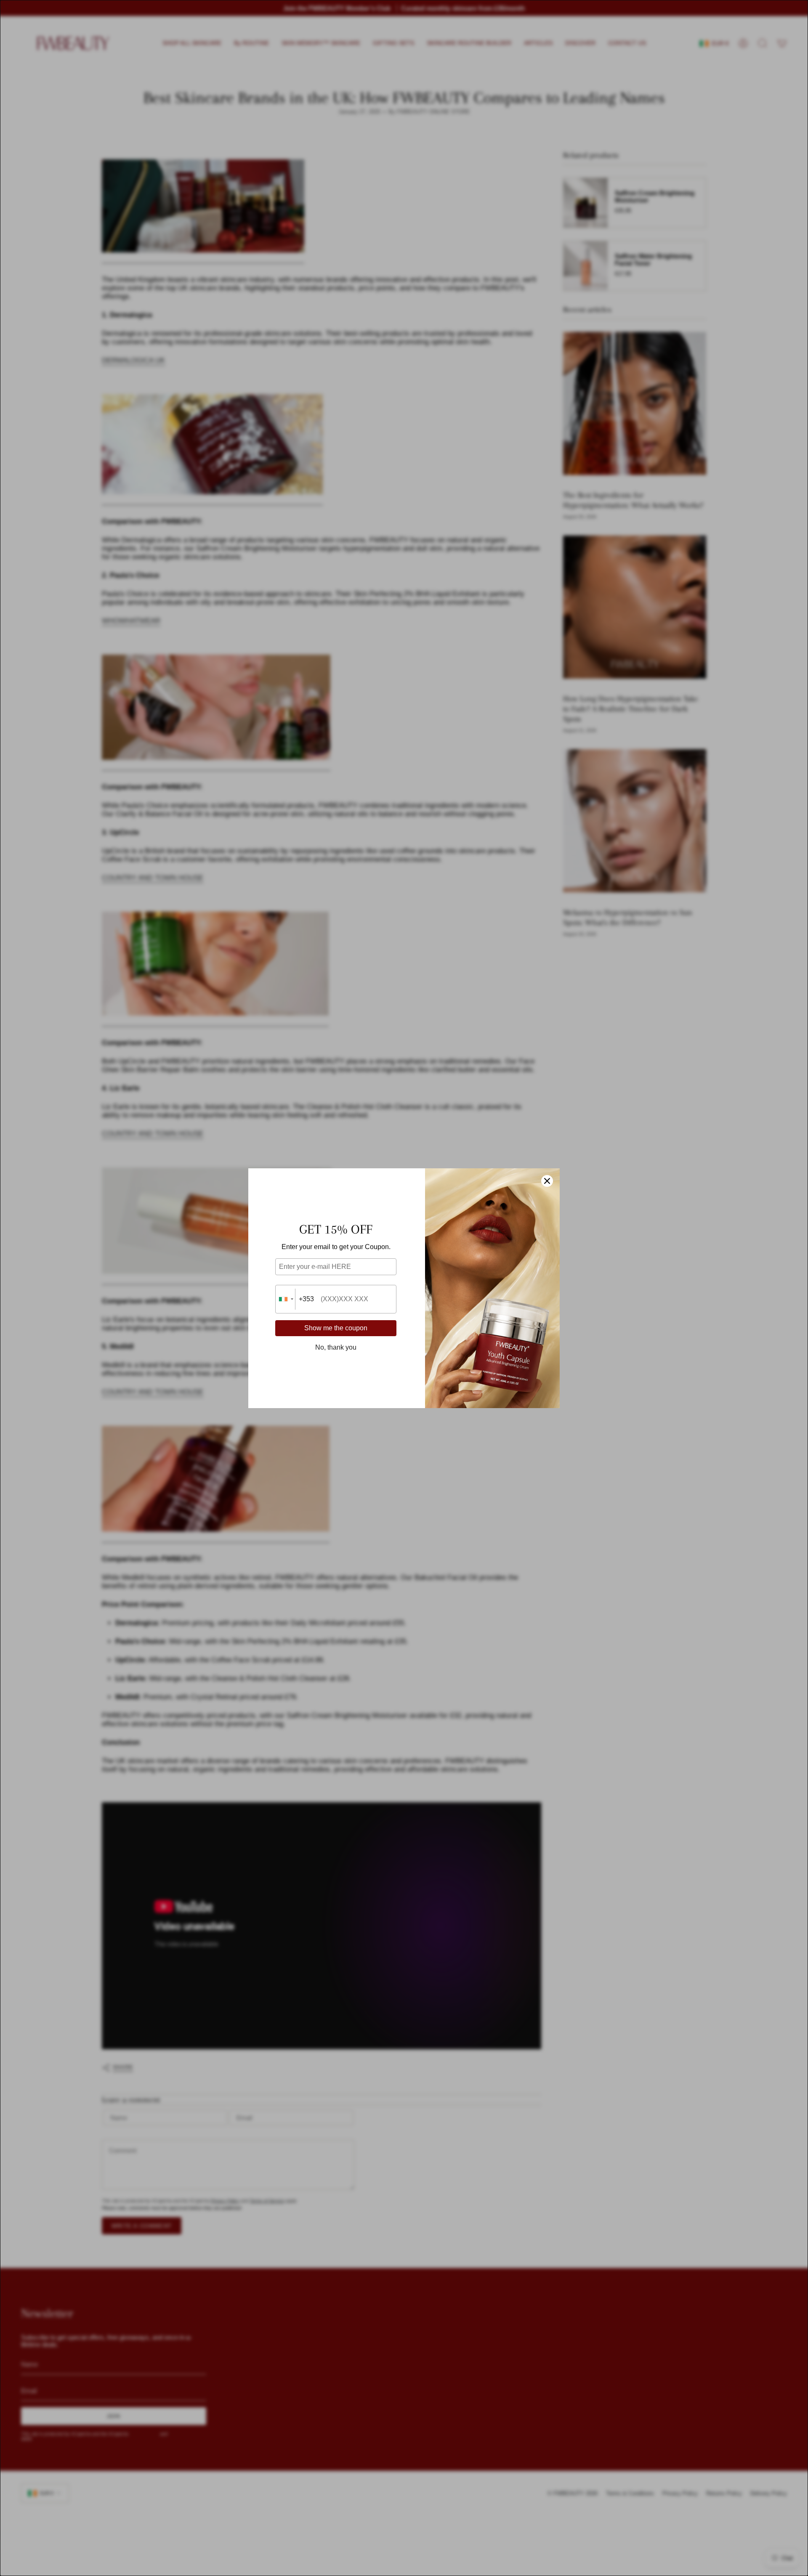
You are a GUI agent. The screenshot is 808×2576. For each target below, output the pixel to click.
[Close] (547, 1181)
